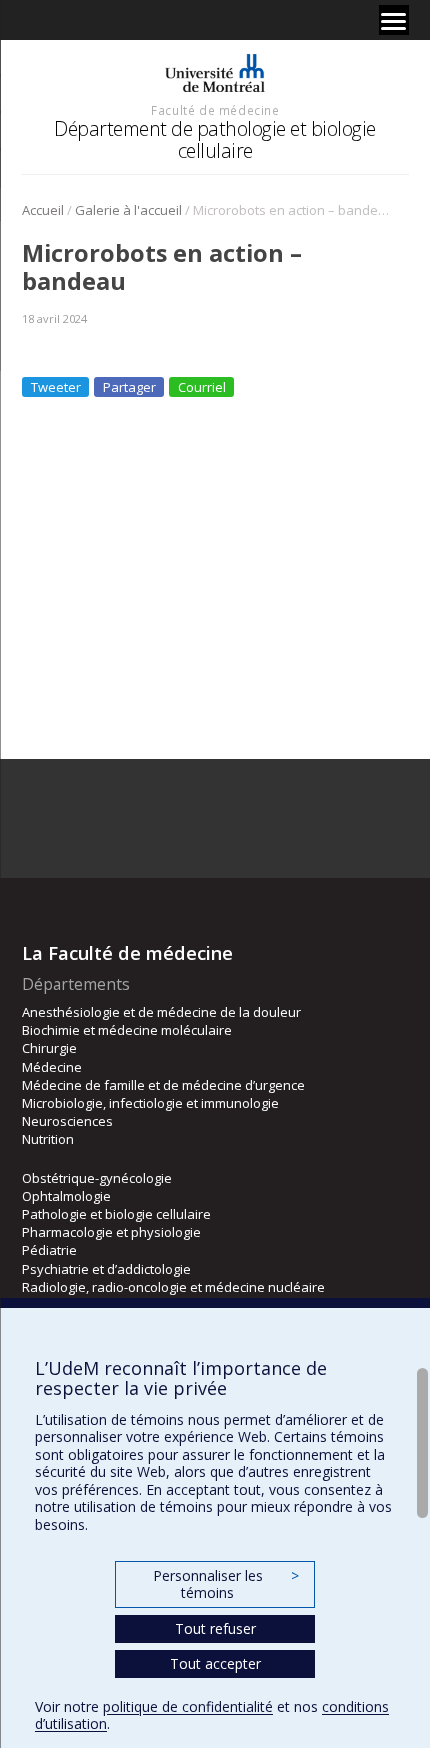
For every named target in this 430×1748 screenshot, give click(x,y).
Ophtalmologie (66, 1196)
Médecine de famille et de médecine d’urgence (163, 1085)
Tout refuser (215, 1628)
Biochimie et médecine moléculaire (127, 1030)
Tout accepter (215, 1663)
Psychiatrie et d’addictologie (106, 1269)
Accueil (43, 210)
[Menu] (394, 20)
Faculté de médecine (215, 110)
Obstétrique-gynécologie (97, 1178)
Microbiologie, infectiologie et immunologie (150, 1103)
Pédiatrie (49, 1250)
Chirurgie (49, 1048)
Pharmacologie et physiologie (111, 1232)
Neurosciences (67, 1121)
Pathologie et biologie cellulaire (116, 1214)
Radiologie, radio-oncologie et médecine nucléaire (173, 1287)
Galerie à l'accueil (128, 210)
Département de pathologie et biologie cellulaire (215, 139)
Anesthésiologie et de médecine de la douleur (161, 1012)
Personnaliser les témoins (226, 1584)
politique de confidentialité (188, 1706)
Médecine (52, 1067)
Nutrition (48, 1139)
